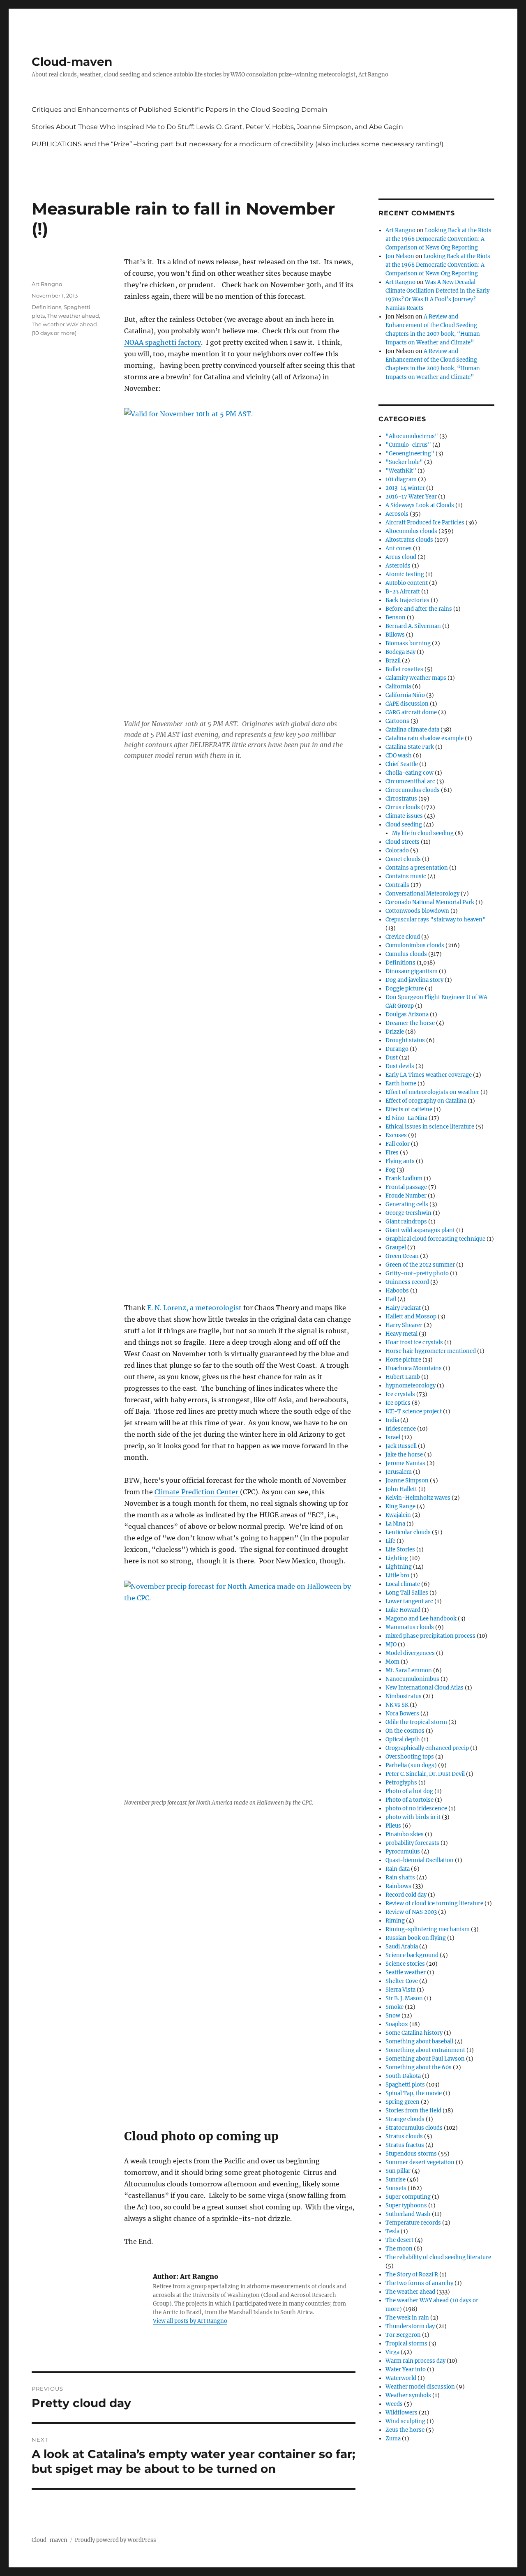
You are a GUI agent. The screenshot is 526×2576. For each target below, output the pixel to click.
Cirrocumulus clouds (413, 790)
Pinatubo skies (405, 1834)
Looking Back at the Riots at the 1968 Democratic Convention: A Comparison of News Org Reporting (438, 239)
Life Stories (400, 1550)
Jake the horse (404, 1455)
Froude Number (406, 1196)
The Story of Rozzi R (412, 2275)
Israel (393, 1437)
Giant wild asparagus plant (420, 1230)
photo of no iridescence (416, 1809)
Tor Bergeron (403, 2335)
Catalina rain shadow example (424, 738)
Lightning (399, 1567)
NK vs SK (397, 1705)
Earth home (401, 1084)
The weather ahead (73, 316)
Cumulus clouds (406, 954)
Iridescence (401, 1429)
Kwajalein (398, 1515)
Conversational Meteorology (422, 894)
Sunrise (396, 2180)
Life (390, 1541)
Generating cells (407, 1204)
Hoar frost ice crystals (414, 1342)
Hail (391, 1299)
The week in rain (407, 2318)
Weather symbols (408, 2395)
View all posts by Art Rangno (190, 2321)
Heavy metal (401, 1334)
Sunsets (396, 2188)
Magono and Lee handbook (421, 1619)
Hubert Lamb (403, 1377)
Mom (392, 1662)
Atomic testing (405, 574)
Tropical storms (406, 2344)
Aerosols (397, 514)
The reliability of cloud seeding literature (438, 2257)
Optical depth (403, 1739)
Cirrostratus (401, 799)
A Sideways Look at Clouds (420, 505)
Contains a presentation (417, 868)
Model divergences (410, 1653)
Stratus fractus (405, 2145)
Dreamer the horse (410, 1023)
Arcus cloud (401, 557)
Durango (397, 1049)
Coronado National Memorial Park (430, 902)
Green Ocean (402, 1256)
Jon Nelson (400, 256)
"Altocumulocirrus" (412, 436)
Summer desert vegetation (420, 2162)
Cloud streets (403, 842)
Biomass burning (408, 643)
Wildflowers (401, 2413)
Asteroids (398, 566)
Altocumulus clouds (411, 531)
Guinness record (407, 1282)
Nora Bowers (402, 1714)
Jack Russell (401, 1446)
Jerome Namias (405, 1463)
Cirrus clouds (403, 807)
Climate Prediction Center (197, 1492)
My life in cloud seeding (423, 833)
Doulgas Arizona (407, 1014)
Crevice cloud (403, 937)
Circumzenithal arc (410, 781)
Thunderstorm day (410, 2326)
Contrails (397, 885)
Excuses (396, 1135)
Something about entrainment (425, 2050)
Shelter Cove (402, 1981)
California (398, 687)
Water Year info (406, 2369)
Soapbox (397, 2024)
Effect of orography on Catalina (426, 1101)
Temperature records (413, 2223)
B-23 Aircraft (403, 592)
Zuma (393, 2439)
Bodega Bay (400, 652)
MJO (391, 1645)
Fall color (398, 1144)
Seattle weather (406, 1972)
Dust (392, 1058)
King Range (400, 1506)
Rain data (398, 1869)
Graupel (396, 1248)
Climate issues (404, 816)
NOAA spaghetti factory (163, 342)
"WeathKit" (401, 471)
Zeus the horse (405, 2430)
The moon (399, 2249)
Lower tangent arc (409, 1601)
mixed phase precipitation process (430, 1636)
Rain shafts (400, 1878)
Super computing (408, 2197)
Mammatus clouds (410, 1627)
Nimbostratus (404, 1696)
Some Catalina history (414, 2033)
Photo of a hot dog (409, 1791)
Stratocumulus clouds (414, 2128)
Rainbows (398, 1886)
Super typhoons (406, 2206)
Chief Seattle (402, 764)
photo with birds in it (413, 1817)
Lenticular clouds (408, 1532)
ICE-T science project (414, 1411)
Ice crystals (400, 1394)
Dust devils (400, 1066)
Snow (393, 2016)
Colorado (397, 851)
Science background (412, 1955)
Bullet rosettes (404, 669)
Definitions (46, 307)
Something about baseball (419, 2042)
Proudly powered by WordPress (115, 2540)
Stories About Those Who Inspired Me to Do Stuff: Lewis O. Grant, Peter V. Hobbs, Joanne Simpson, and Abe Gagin (217, 127)
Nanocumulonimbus (412, 1679)
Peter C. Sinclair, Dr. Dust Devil (425, 1774)
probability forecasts (412, 1843)
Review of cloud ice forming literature (434, 1903)
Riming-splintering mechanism (428, 1929)
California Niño (405, 695)
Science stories (405, 1964)
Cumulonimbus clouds (415, 945)
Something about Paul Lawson (425, 2059)
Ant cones (399, 548)
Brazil (393, 661)
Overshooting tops (410, 1757)
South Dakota (403, 2076)
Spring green (403, 2102)
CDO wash (399, 756)
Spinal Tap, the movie (414, 2093)
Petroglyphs (401, 1783)
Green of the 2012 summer (420, 1265)
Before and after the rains (419, 609)
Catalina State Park (410, 747)
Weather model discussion (420, 2387)
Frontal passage (406, 1187)
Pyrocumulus (403, 1852)
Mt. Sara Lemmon (409, 1670)
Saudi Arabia (402, 1947)
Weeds (394, 2404)
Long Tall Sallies (407, 1593)
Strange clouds (405, 2119)
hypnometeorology (411, 1386)
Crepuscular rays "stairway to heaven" (436, 920)
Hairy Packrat (403, 1308)
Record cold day (406, 1895)
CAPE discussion (407, 704)
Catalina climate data (412, 730)
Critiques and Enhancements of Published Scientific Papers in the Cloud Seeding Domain (180, 110)
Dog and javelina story (414, 980)
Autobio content (407, 583)
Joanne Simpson (407, 1481)
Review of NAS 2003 (411, 1912)
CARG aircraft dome (411, 712)
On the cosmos (405, 1731)
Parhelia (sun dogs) (411, 1765)
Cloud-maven (72, 62)
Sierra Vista (400, 1990)
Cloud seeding (404, 825)
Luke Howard (403, 1610)
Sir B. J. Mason (404, 1998)
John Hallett (401, 1489)
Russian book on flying (416, 1938)
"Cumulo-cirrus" (408, 445)
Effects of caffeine (409, 1109)
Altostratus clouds (409, 540)
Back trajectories (407, 600)
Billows (395, 635)
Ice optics (398, 1403)
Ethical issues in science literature (430, 1127)
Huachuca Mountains (414, 1368)
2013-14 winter (405, 488)
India (392, 1420)
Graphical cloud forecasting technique (435, 1239)
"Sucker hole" (404, 462)
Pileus (393, 1826)
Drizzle (395, 1032)
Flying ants (400, 1161)
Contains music (406, 876)
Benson (396, 617)
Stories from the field (413, 2111)
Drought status (405, 1040)
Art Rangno (47, 284)
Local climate (403, 1584)
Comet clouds (403, 859)
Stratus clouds (404, 2136)
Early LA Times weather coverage (429, 1075)
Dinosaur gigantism (412, 971)
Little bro (397, 1575)
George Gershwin (408, 1213)
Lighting (397, 1558)
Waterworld (401, 2378)
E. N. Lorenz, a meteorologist (194, 1308)
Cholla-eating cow (409, 773)
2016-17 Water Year (411, 497)
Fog (390, 1170)
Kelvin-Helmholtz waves (418, 1498)
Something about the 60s (419, 2067)
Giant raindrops (406, 1222)
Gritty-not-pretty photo (417, 1273)
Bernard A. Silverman (413, 626)
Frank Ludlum (404, 1178)
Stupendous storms (411, 2154)
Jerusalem (399, 1472)
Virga (392, 2352)
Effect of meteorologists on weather (432, 1092)
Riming (395, 1921)
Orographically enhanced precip (427, 1748)
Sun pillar (398, 2171)
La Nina (395, 1524)
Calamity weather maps (416, 678)
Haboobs (397, 1291)
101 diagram (401, 479)
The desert (399, 2240)
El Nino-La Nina (406, 1118)
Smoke (394, 2007)
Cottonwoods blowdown (417, 911)
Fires (392, 1153)
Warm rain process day (415, 2361)
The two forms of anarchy (419, 2283)
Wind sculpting (405, 2421)
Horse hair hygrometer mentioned (431, 1351)
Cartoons (397, 721)
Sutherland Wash (408, 2214)
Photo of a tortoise (409, 1800)
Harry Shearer (404, 1325)
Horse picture (403, 1360)
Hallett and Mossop (411, 1317)
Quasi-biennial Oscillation (420, 1860)
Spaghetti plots (405, 2085)
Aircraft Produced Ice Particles (425, 523)
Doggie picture (405, 989)
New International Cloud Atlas (424, 1688)
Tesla (392, 2231)
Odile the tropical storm (416, 1722)
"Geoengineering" (410, 454)
